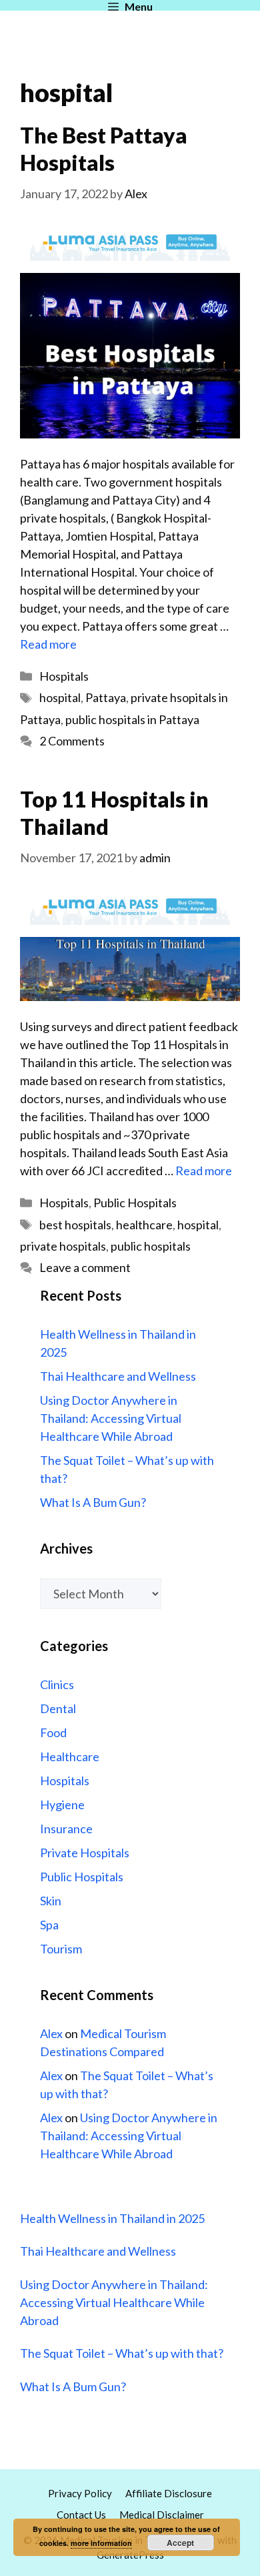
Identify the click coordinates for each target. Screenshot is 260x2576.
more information (101, 2543)
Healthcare (70, 1756)
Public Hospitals (135, 1203)
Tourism (61, 1949)
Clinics (57, 1684)
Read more (48, 644)
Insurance (66, 1829)
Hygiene (62, 1805)
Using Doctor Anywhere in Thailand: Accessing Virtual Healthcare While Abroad (111, 1418)
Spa (49, 1925)
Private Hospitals (85, 1853)
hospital (60, 697)
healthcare (144, 1225)
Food (53, 1732)
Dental (58, 1708)
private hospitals (63, 1246)
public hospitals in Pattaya (132, 719)
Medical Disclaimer (162, 2515)
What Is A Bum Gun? (93, 1502)
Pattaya (106, 697)
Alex (51, 2033)
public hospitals (151, 1246)
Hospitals (64, 676)
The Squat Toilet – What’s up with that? (122, 2353)
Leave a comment (85, 1267)
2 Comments (72, 741)
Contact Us (81, 2515)
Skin (51, 1901)
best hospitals (75, 1225)
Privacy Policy (80, 2493)
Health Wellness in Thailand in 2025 (112, 2218)
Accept (180, 2543)
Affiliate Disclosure (169, 2493)
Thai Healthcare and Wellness (118, 1376)
